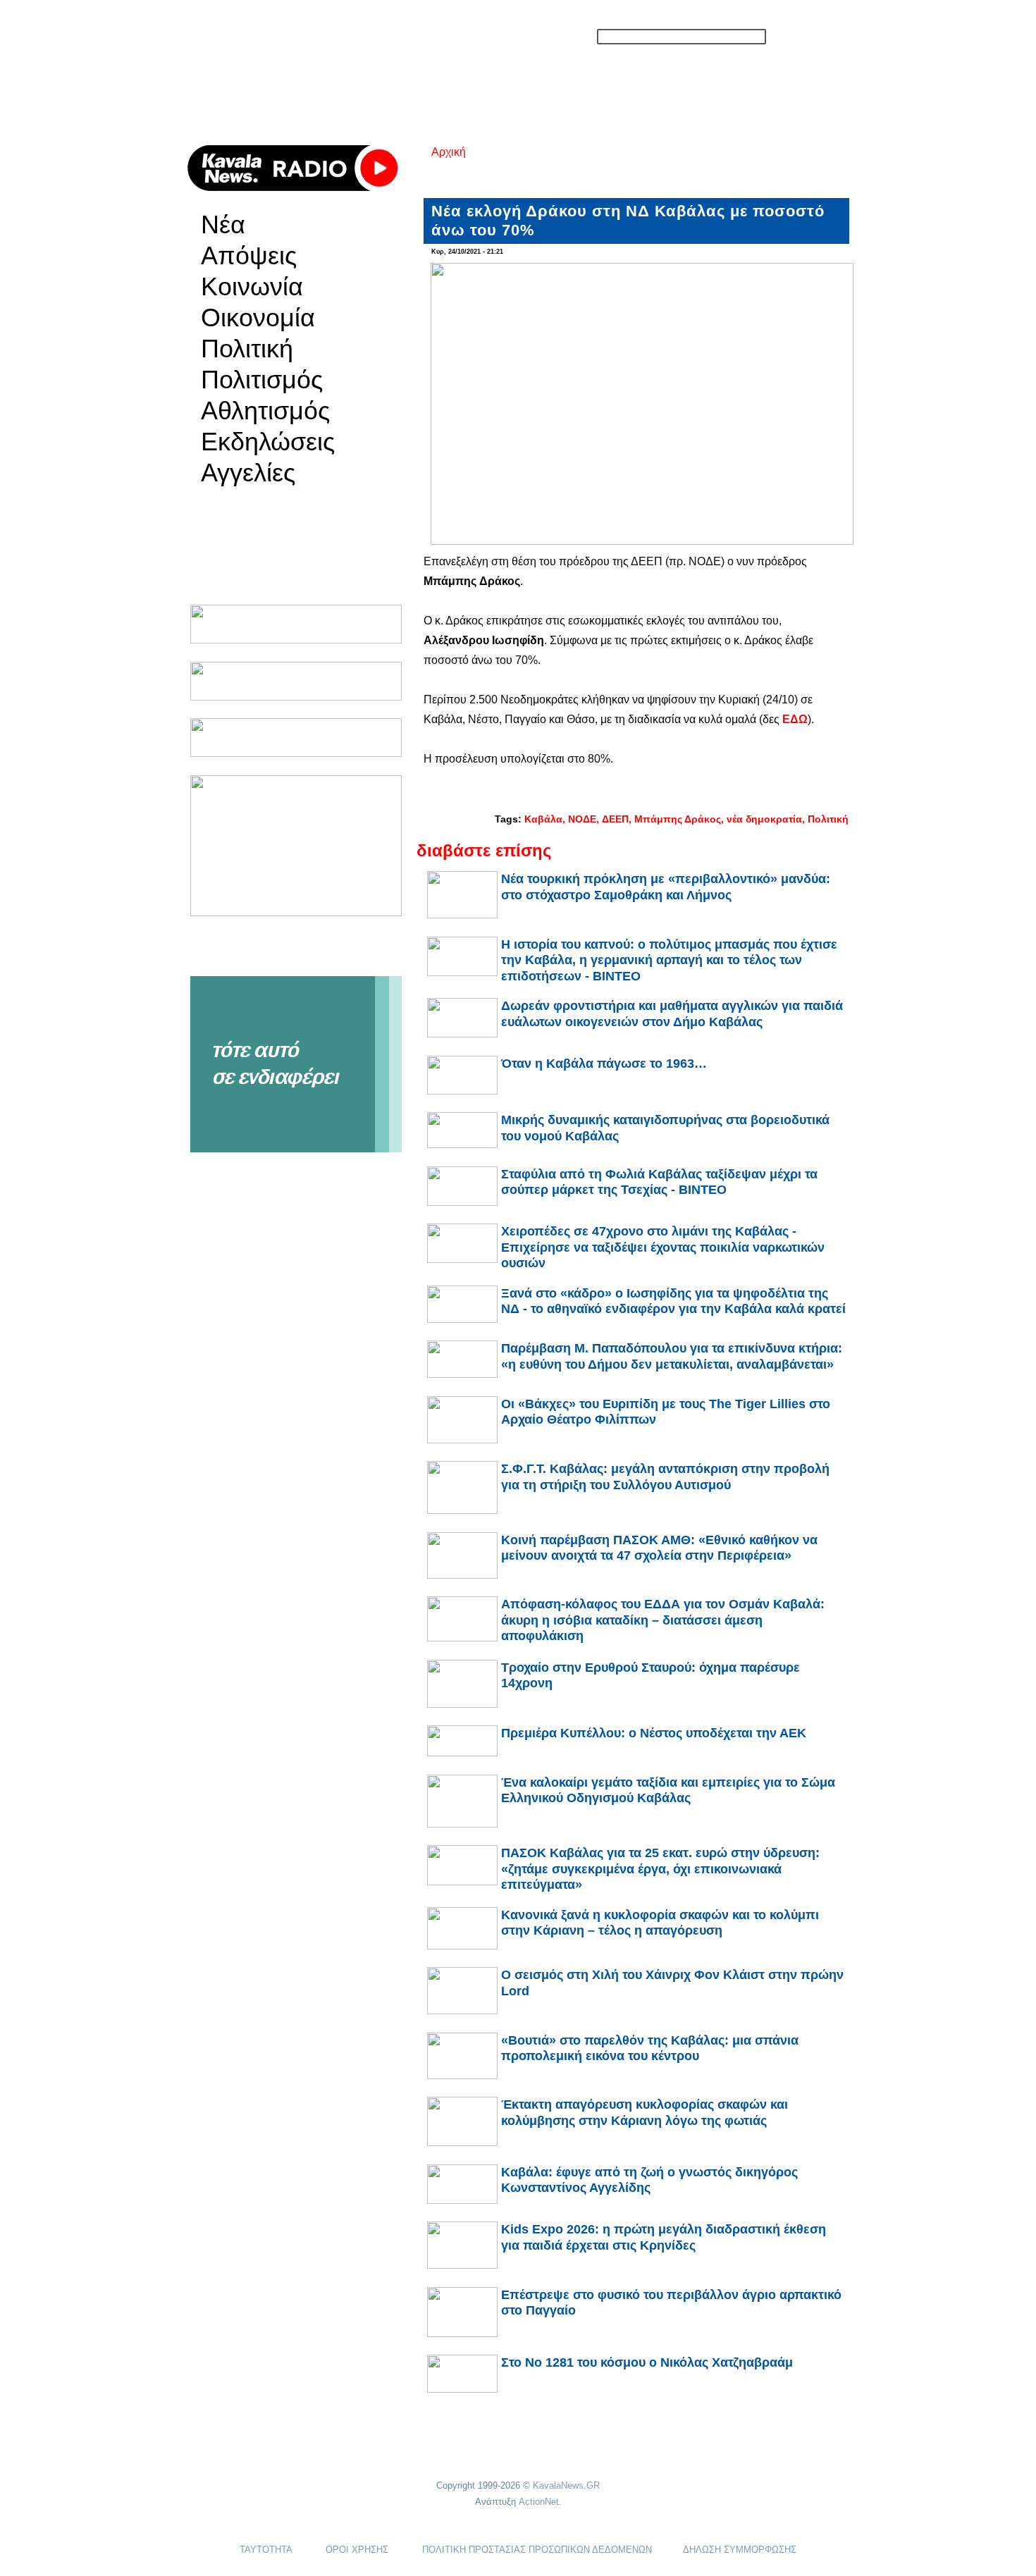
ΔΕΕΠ (615, 819)
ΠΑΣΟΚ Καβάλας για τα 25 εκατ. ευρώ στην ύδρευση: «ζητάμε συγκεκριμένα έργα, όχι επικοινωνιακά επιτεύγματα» (660, 1869)
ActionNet (539, 2502)
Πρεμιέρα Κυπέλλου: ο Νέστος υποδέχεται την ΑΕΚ (654, 1733)
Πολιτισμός (262, 380)
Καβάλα (543, 819)
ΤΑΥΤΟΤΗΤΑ (266, 2550)
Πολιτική (247, 349)
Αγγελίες (248, 473)
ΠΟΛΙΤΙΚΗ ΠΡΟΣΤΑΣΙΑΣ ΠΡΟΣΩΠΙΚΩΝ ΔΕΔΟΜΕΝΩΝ (537, 2550)
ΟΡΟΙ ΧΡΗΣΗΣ (357, 2550)
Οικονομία (258, 318)
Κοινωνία (252, 287)
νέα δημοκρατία (764, 819)
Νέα (223, 225)
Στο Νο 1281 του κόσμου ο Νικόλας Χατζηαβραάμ (647, 2362)
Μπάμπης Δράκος (678, 819)
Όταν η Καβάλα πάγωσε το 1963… (604, 1064)
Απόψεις (249, 256)
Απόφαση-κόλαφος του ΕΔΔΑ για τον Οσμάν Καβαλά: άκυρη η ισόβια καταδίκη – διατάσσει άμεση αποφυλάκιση (663, 1620)
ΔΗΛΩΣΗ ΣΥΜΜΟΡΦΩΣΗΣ (740, 2550)
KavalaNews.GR (566, 2485)
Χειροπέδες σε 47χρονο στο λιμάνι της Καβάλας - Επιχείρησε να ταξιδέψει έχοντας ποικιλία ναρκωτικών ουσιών (663, 1247)
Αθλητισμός (265, 411)
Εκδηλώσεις (268, 442)
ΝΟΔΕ (582, 819)
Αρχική (449, 152)
